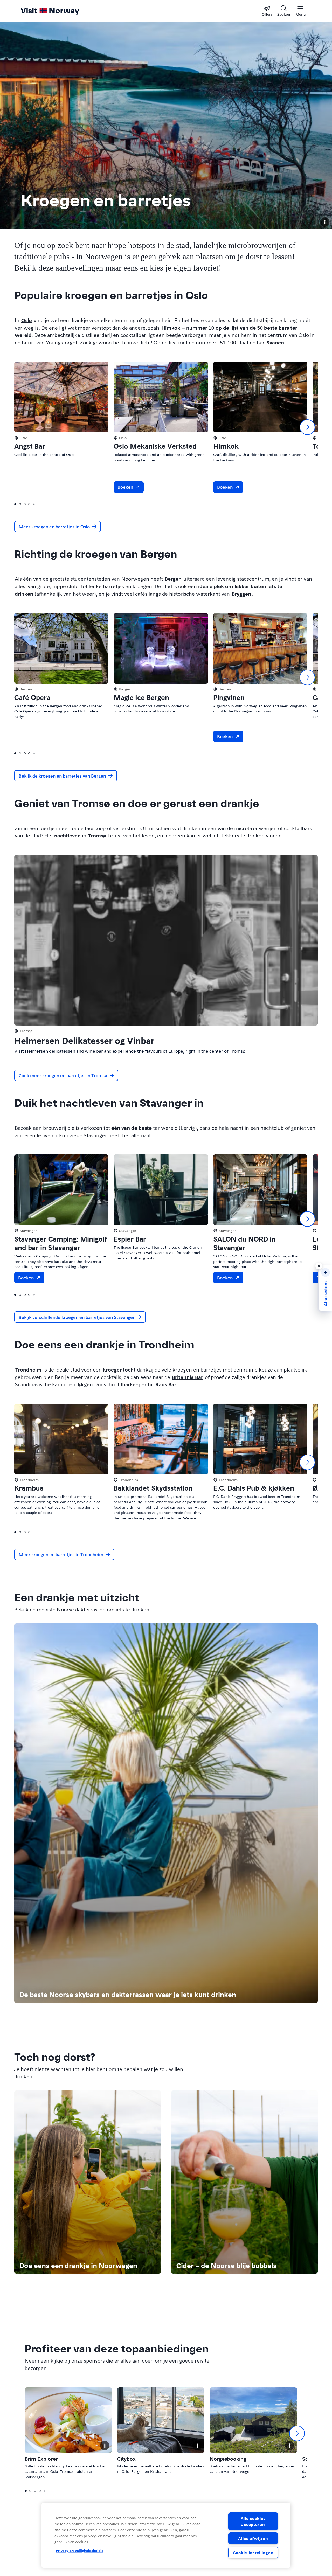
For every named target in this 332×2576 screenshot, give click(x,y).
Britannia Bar (188, 1377)
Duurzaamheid (36, 2530)
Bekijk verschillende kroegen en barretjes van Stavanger (77, 1317)
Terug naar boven (42, 2489)
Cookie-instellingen (253, 2553)
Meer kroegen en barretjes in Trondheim (61, 1554)
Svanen (275, 342)
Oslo (27, 320)
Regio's (178, 1913)
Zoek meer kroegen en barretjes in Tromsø (63, 1075)
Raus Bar (166, 1384)
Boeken (130, 487)
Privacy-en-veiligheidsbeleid (80, 2551)
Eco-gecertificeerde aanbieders (275, 1951)
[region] (166, 2535)
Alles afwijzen (253, 2538)
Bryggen (241, 594)
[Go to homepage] (58, 11)
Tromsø (97, 835)
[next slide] (307, 427)
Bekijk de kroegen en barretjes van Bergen (62, 776)
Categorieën (257, 1913)
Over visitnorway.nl (41, 2520)
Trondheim (28, 1369)
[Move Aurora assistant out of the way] (319, 1266)
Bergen (173, 579)
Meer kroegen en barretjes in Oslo (54, 526)
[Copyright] (325, 222)
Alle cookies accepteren (253, 2521)
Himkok (171, 328)
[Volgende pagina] (195, 1975)
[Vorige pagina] (137, 1975)
